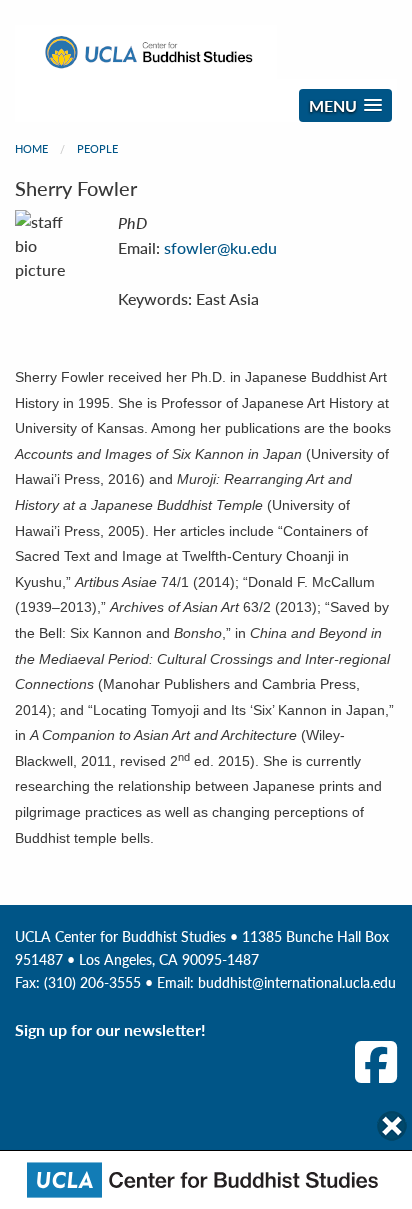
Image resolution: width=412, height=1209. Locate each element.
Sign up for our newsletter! (110, 1029)
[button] (345, 105)
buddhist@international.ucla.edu (297, 982)
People (97, 148)
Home (31, 148)
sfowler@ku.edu (220, 247)
